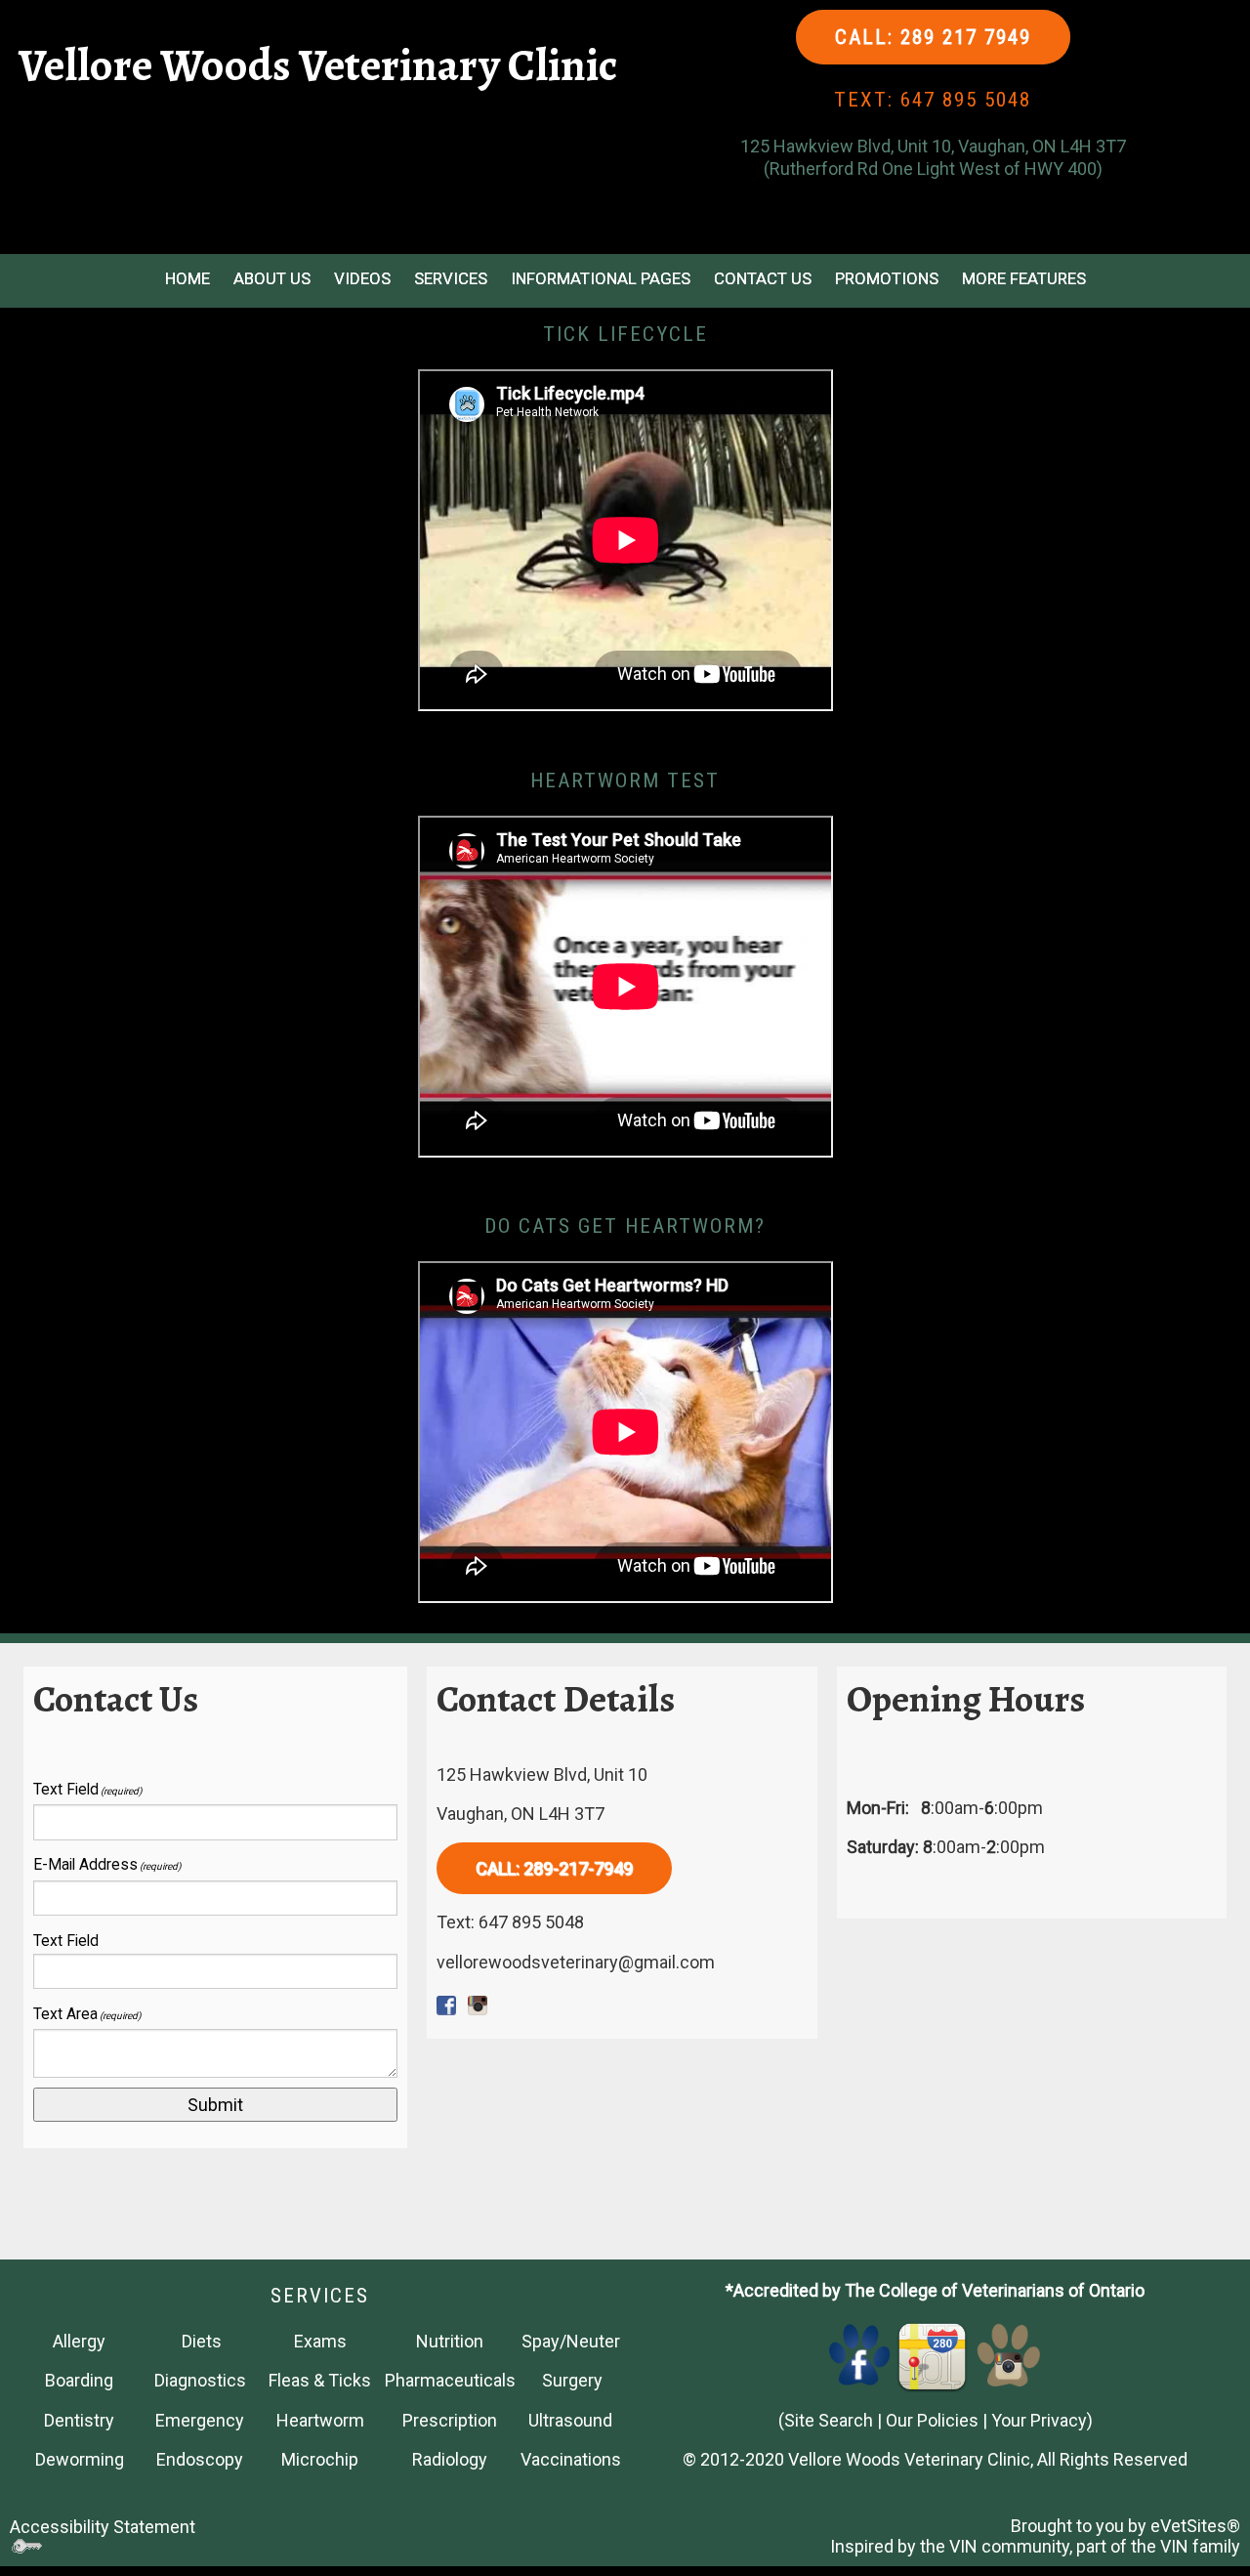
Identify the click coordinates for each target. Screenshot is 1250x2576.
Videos (362, 278)
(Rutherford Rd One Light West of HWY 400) (933, 169)
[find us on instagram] (1009, 2354)
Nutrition (450, 2341)
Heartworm (320, 2420)
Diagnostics (200, 2380)
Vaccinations (571, 2459)
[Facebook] (860, 2354)
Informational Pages (601, 278)
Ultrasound (570, 2420)
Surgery (572, 2380)
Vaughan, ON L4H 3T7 (521, 1814)
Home (187, 278)
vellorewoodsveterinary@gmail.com (576, 1962)
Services (451, 278)
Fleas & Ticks (320, 2380)
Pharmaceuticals (450, 2380)
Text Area (87, 2014)
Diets (202, 2341)
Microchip (320, 2459)
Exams (320, 2341)
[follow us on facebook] (446, 2001)
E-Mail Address (107, 1864)
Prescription (450, 2420)
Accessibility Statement (103, 2527)
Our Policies (932, 2420)
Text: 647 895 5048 (510, 1922)
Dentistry (79, 2420)
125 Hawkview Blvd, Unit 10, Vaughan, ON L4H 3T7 (933, 146)
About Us (272, 278)
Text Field (87, 1789)
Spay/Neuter (571, 2341)
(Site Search (826, 2420)
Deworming (80, 2459)
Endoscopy (200, 2459)
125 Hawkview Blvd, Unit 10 (542, 1774)
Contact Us (763, 278)
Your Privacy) (1042, 2420)
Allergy (79, 2341)
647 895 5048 (966, 100)
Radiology (450, 2459)
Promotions (887, 278)
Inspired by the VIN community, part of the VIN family (1035, 2546)
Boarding (79, 2380)
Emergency (200, 2420)
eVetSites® (1195, 2526)
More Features (1024, 278)
